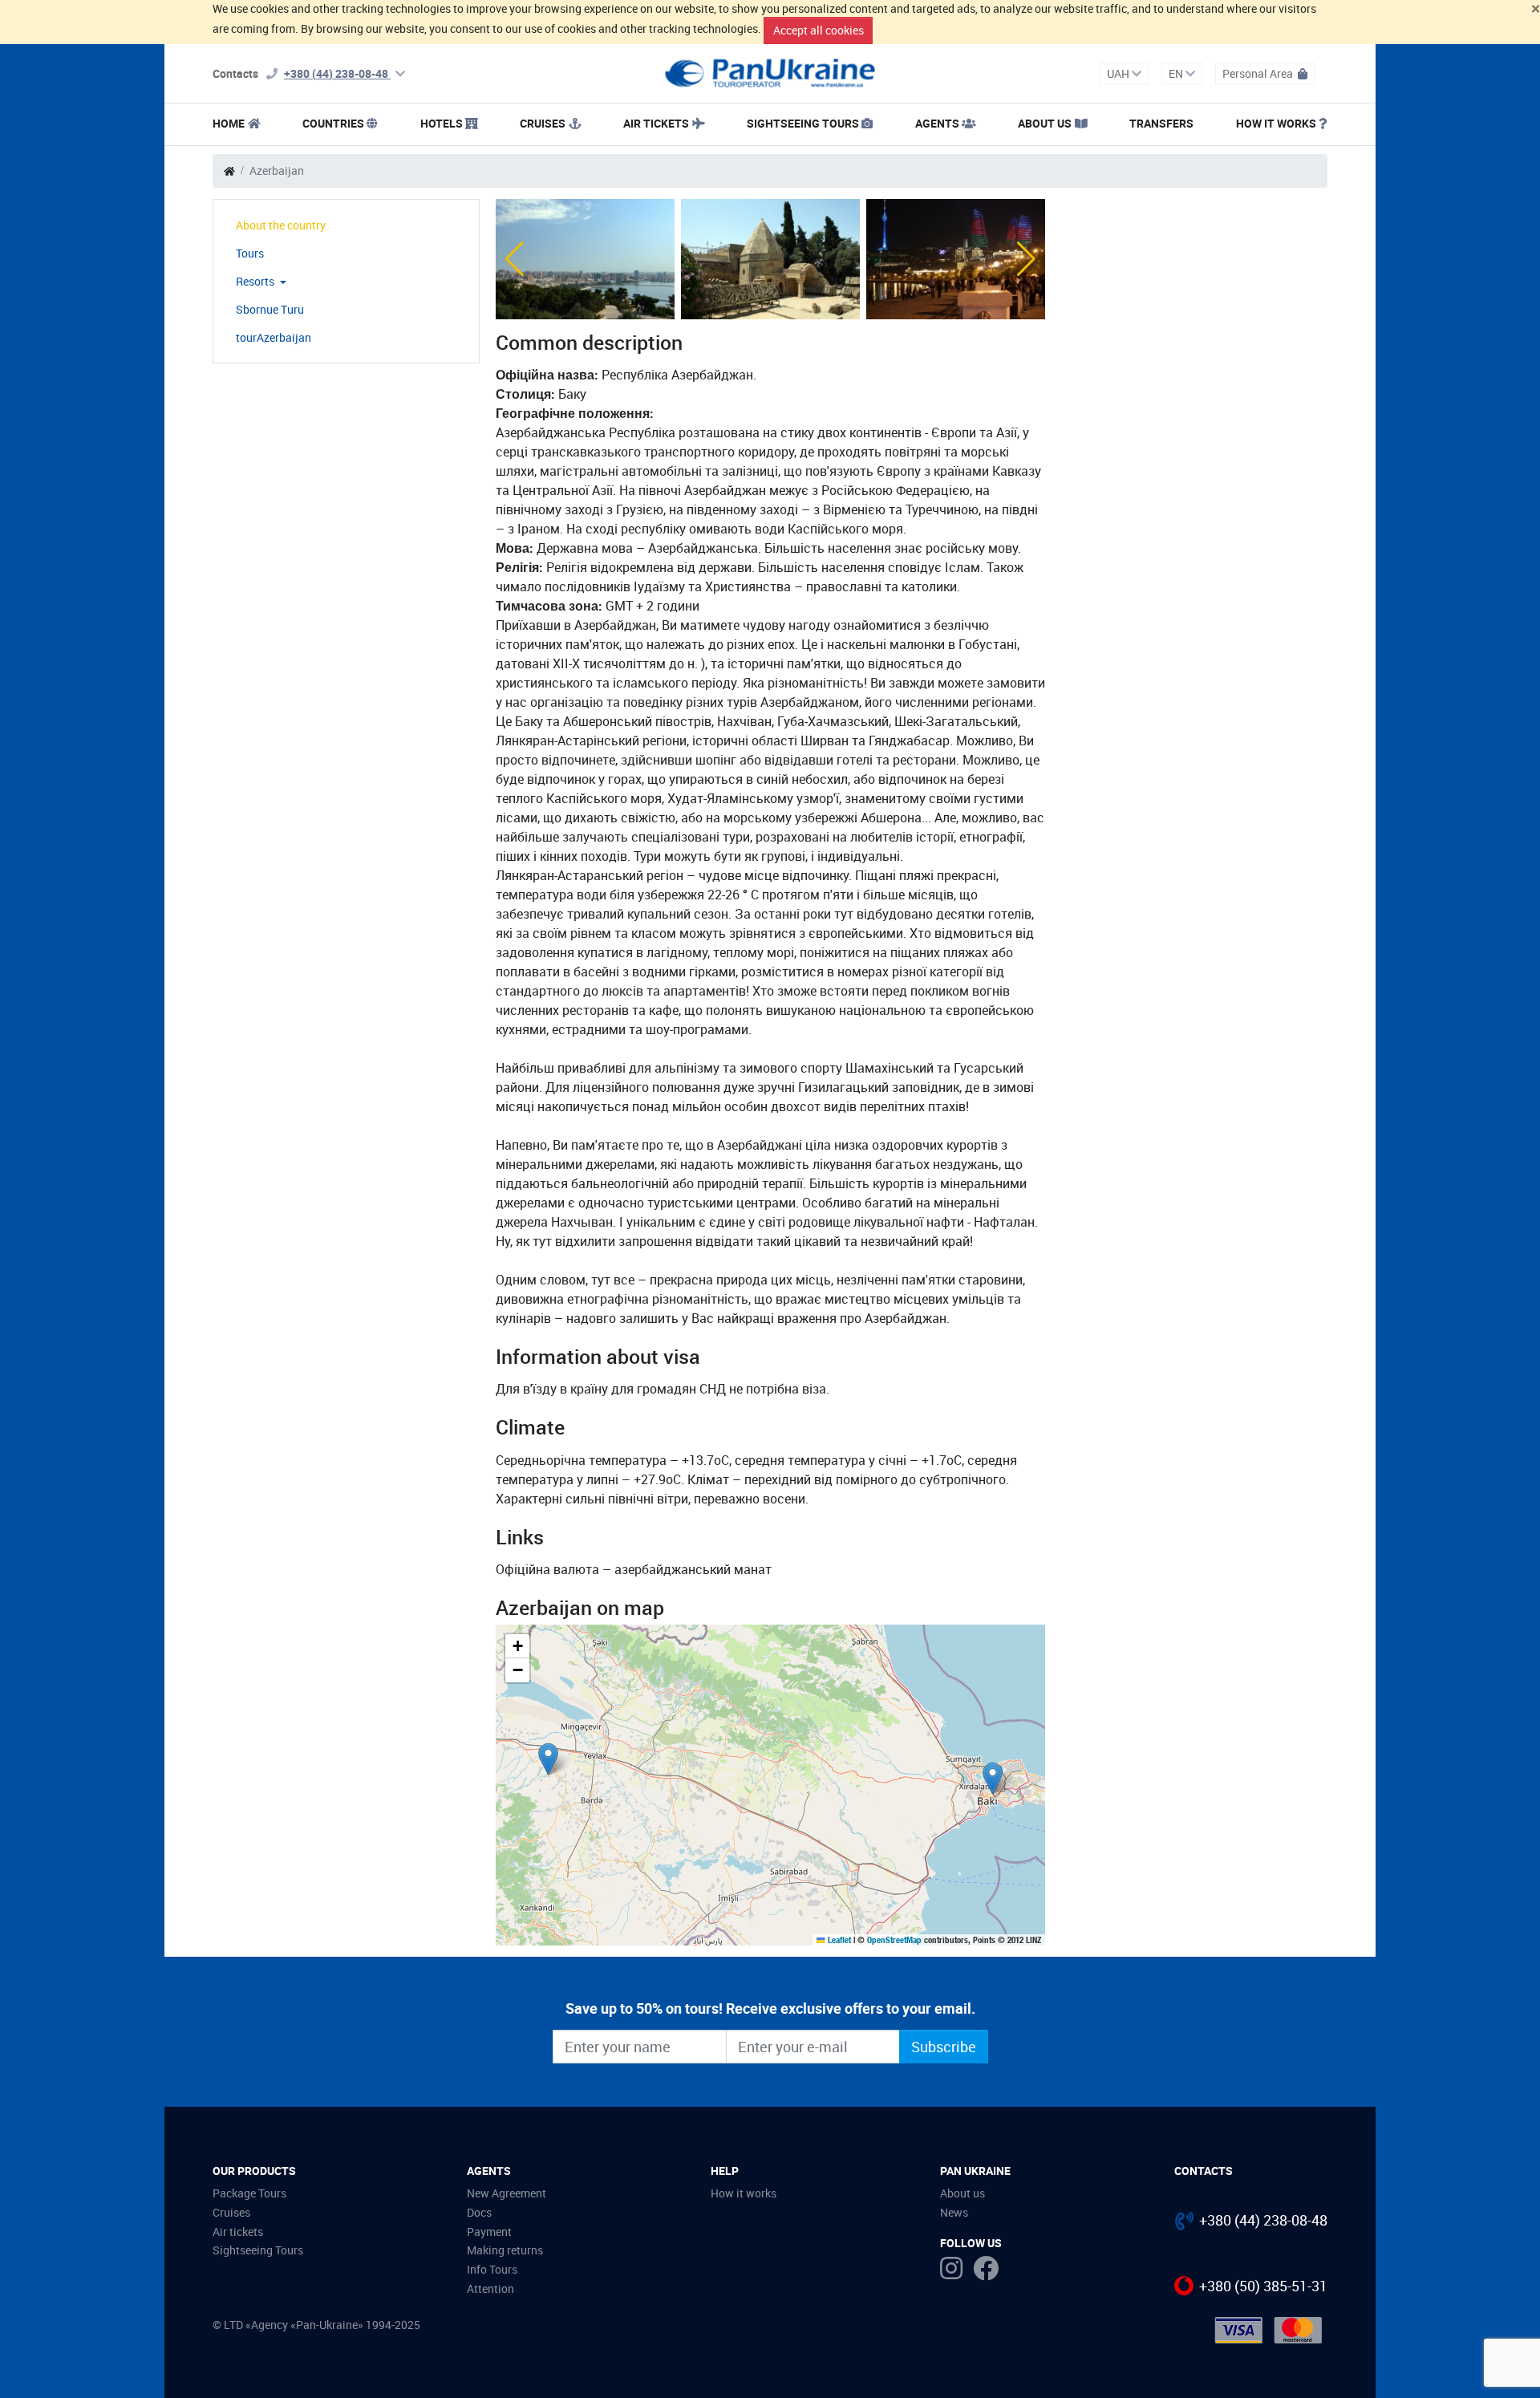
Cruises (543, 123)
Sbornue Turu (270, 309)
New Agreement (507, 2193)
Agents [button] (937, 123)
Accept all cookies (819, 30)
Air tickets (656, 123)
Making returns (505, 2250)
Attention (490, 2288)
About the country (281, 225)
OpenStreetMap (894, 1940)
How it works (1276, 123)
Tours (250, 253)
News (954, 2212)
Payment (489, 2232)
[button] (515, 259)
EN (1177, 73)
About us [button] (1045, 123)
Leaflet (838, 1940)
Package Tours (249, 2193)
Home (229, 123)
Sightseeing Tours (803, 123)
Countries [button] (333, 123)
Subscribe (944, 2047)
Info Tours (492, 2269)
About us (962, 2193)
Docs (479, 2212)
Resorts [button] (256, 281)
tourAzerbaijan (274, 337)
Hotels (442, 123)
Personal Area (1259, 73)
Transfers (1161, 123)
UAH (1119, 73)
